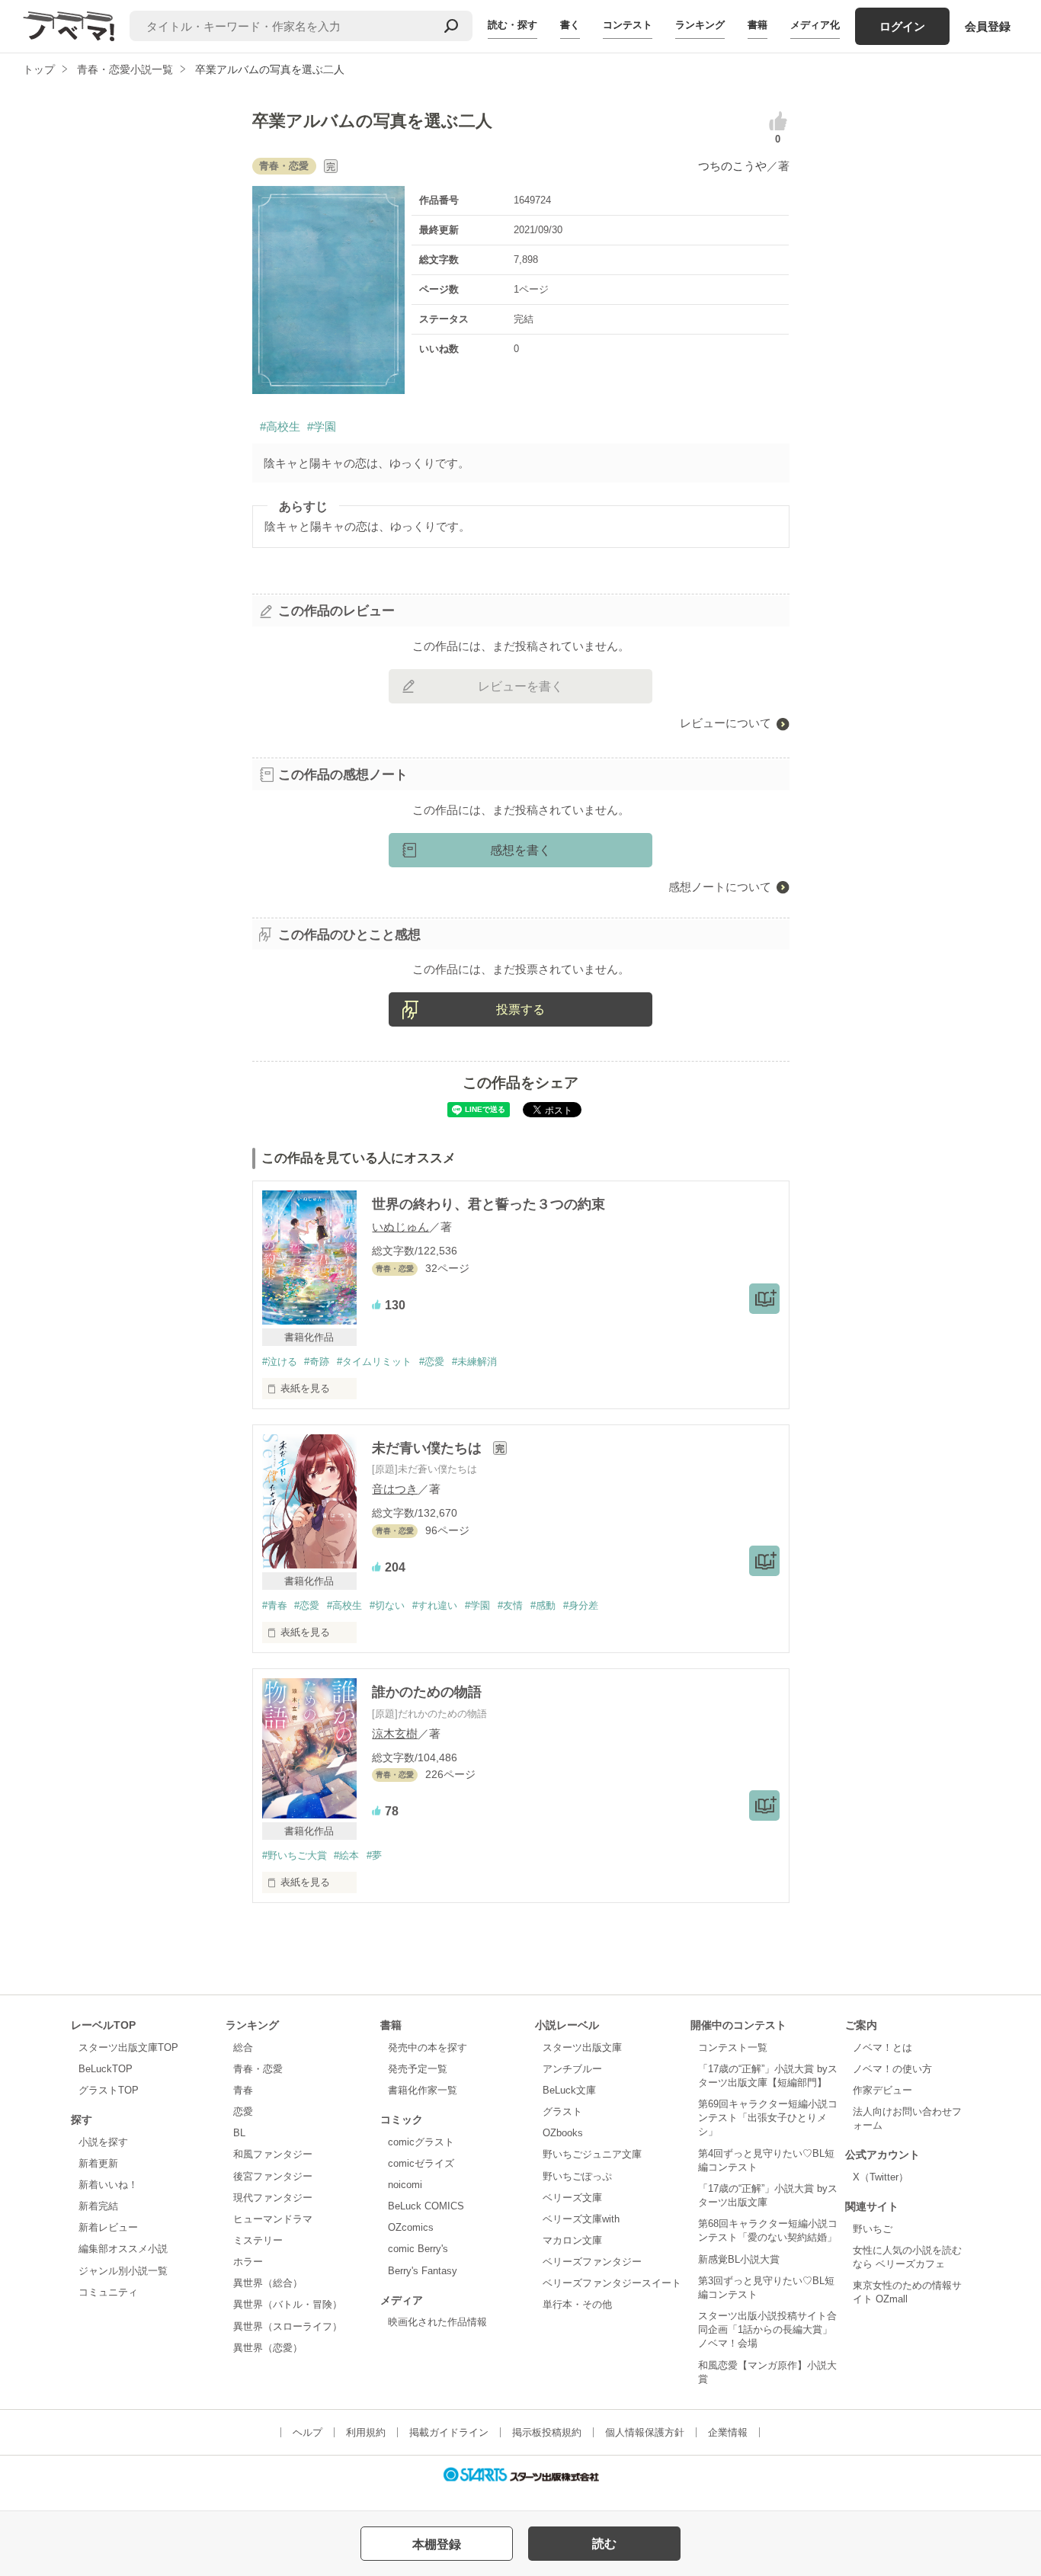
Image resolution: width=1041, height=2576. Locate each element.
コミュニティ (108, 2292)
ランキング (700, 25)
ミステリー (258, 2240)
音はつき (395, 1489)
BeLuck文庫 (569, 2090)
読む (604, 2544)
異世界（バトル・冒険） (288, 2304)
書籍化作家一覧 (423, 2090)
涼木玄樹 (395, 1733)
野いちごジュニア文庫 (592, 2154)
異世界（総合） (268, 2283)
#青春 (275, 1605)
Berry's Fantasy (423, 2271)
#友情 (510, 1605)
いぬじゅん (400, 1227)
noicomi (405, 2185)
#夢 (374, 1855)
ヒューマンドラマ (273, 2219)
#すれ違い (435, 1605)
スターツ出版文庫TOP (128, 2047)
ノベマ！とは (882, 2047)
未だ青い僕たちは (429, 1448)
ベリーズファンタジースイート (612, 2283)
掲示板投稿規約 (547, 2432)
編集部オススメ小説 (123, 2249)
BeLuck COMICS (426, 2206)
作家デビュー (882, 2090)
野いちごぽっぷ (577, 2176)
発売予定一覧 (418, 2069)
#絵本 (346, 1855)
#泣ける (280, 1362)
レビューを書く (520, 686)
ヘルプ (307, 2432)
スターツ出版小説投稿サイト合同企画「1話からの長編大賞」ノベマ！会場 (767, 2329)
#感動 (543, 1605)
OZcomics (411, 2227)
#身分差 (581, 1605)
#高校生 (280, 426)
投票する (520, 1009)
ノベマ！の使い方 (892, 2069)
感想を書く (520, 850)
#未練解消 (474, 1362)
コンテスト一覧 (733, 2047)
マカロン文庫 (572, 2240)
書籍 (758, 25)
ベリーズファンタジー (592, 2262)
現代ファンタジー (273, 2198)
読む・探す (512, 25)
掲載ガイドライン (449, 2432)
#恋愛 (432, 1362)
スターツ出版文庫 (582, 2047)
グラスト (562, 2111)
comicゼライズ (421, 2163)
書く (570, 25)
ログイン (902, 26)
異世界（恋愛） (268, 2348)
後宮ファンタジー (273, 2176)
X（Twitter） (881, 2177)
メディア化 (815, 25)
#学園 (322, 426)
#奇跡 (317, 1362)
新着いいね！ (108, 2185)
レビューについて (725, 723)
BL (239, 2133)
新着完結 (98, 2206)
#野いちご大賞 (295, 1855)
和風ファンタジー (273, 2154)
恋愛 (243, 2111)
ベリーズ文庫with (581, 2219)
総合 (243, 2047)
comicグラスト (421, 2142)
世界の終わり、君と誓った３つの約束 (488, 1204)
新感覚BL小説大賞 (739, 2259)
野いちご (873, 2229)
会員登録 (988, 26)
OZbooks (563, 2133)
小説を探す (103, 2142)
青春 (243, 2090)
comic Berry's (418, 2249)
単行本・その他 (577, 2304)
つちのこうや (732, 166)
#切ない (387, 1605)
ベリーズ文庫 (572, 2198)
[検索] (451, 26)
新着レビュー (108, 2227)
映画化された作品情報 (437, 2322)
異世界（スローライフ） (288, 2326)
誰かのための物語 (427, 1692)
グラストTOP (109, 2090)
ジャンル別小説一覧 (123, 2271)
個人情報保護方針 (645, 2432)
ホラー (248, 2262)
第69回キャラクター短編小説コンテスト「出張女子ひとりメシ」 (768, 2118)
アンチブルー (572, 2069)
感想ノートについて (720, 887)
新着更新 (98, 2163)
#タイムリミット (374, 1362)
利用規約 (366, 2432)
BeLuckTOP (106, 2069)
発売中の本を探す (428, 2047)
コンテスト (628, 25)
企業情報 (728, 2432)
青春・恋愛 (258, 2069)
